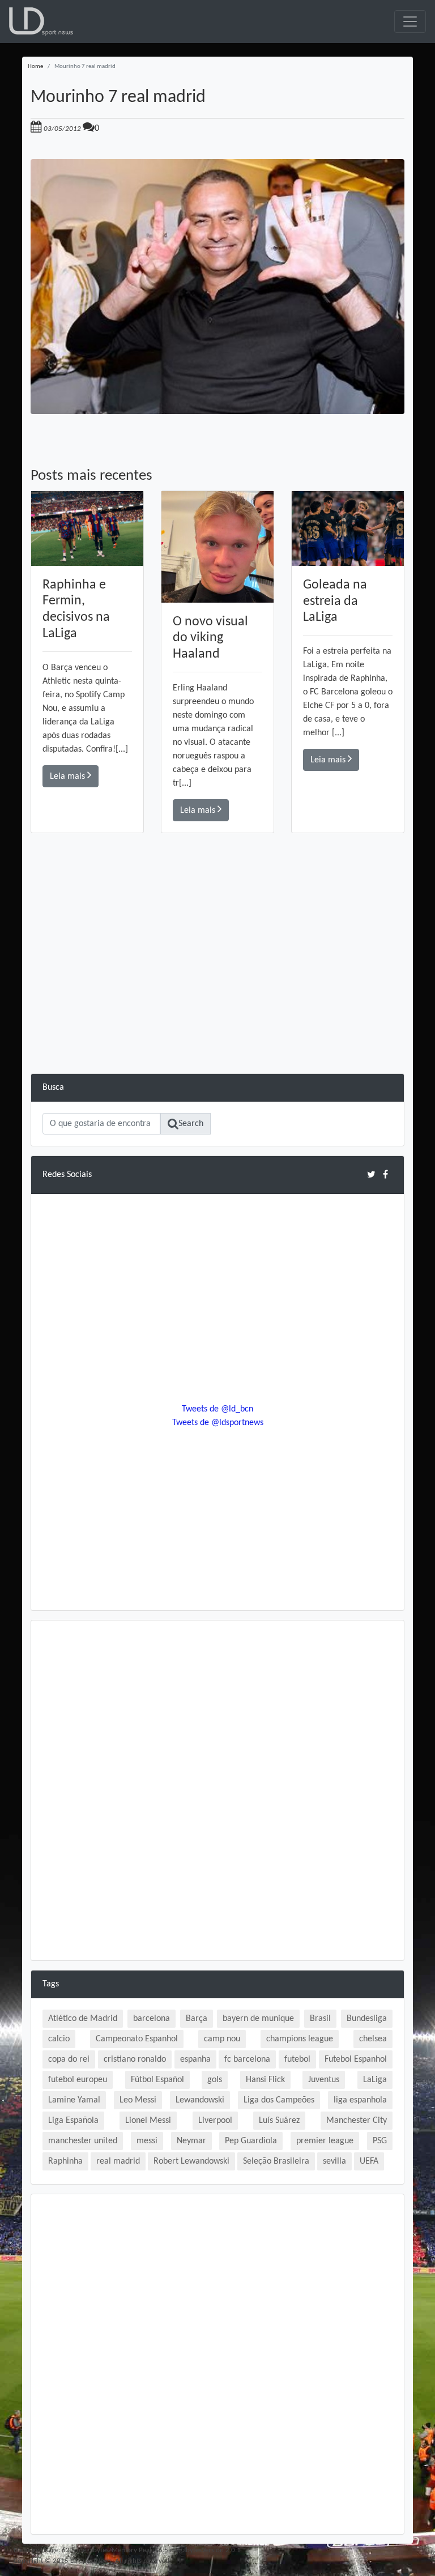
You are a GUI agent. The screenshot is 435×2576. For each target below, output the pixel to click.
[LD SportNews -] (41, 22)
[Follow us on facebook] (385, 1174)
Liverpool (215, 2121)
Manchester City (357, 2121)
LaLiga (375, 2080)
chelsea (373, 2039)
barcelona (152, 2019)
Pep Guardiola (251, 2141)
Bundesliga (367, 2019)
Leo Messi (138, 2100)
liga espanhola (360, 2100)
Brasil (320, 2019)
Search (191, 1124)
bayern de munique (258, 2019)
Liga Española (73, 2121)
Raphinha (65, 2161)
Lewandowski (200, 2100)
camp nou (222, 2039)
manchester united (83, 2141)
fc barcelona (247, 2059)
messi (147, 2141)
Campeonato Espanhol (137, 2039)
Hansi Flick (265, 2080)
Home (35, 67)
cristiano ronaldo (135, 2059)
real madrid (118, 2161)
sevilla (334, 2161)
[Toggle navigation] (410, 22)
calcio (59, 2039)
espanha (195, 2059)
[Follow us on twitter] (371, 1174)
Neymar (191, 2141)
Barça (197, 2019)
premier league (325, 2141)
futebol (297, 2059)
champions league (300, 2039)
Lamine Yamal (74, 2100)
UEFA (369, 2161)
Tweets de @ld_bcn (217, 1409)
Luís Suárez (279, 2121)
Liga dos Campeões (279, 2100)
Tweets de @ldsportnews (218, 1423)
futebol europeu (78, 2080)
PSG (380, 2141)
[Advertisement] (217, 994)
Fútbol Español (157, 2080)
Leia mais (69, 777)
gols (215, 2080)
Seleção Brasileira (276, 2161)
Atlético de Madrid (83, 2019)
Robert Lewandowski (191, 2161)
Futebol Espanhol (356, 2059)
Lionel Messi (148, 2121)
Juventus (324, 2080)
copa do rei (69, 2059)
